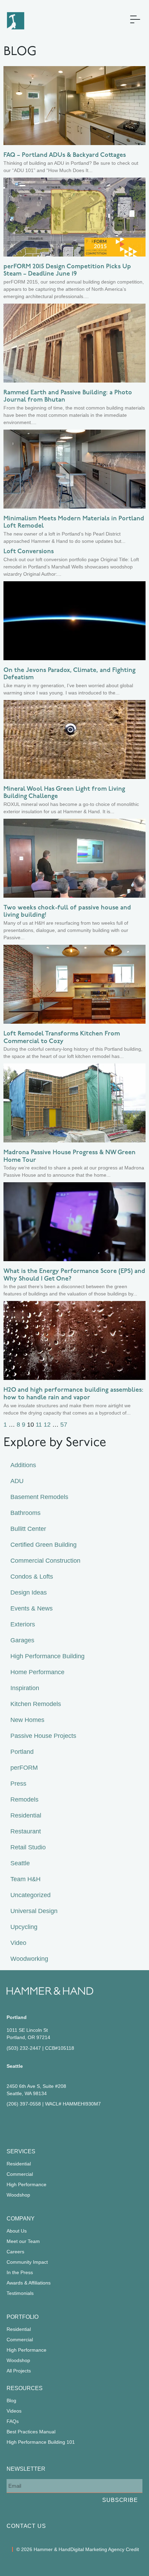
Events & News (32, 1608)
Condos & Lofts (32, 1577)
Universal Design (34, 1911)
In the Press (20, 2272)
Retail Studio (28, 1847)
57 (64, 1425)
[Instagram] (31, 2124)
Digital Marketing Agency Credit (105, 2549)
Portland (22, 1752)
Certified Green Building (43, 1545)
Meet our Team (23, 2241)
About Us (17, 2231)
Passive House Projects (43, 1736)
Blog (11, 2400)
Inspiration (25, 1688)
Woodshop (18, 2195)
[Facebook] (11, 2124)
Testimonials (20, 2293)
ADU (17, 1481)
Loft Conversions (29, 552)
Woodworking (29, 1959)
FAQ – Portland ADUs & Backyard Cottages (65, 155)
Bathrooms (25, 1513)
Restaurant (26, 1831)
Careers (15, 2252)
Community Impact (27, 2262)
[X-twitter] (60, 2124)
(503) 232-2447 (24, 2048)
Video (18, 1943)
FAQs (13, 2421)
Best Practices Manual (31, 2432)
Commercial (20, 2174)
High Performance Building (47, 1656)
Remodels (24, 1799)
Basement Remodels (39, 1497)
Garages (22, 1640)
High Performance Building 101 (41, 2442)
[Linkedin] (50, 2124)
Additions (23, 1465)
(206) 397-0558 (24, 2104)
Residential (26, 1815)
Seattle (20, 1863)
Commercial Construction (45, 1561)
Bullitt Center (28, 1529)
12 (47, 1425)
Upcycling (24, 1927)
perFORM (24, 1768)
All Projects (19, 2371)
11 (39, 1425)
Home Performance (37, 1672)
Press (18, 1784)
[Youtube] (70, 2124)
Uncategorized (30, 1895)
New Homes (27, 1720)
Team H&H (25, 1879)
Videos (14, 2411)
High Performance (27, 2184)
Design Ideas (29, 1592)
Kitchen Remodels (36, 1704)
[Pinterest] (41, 2124)
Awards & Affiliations (29, 2283)
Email (13, 2473)
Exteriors (23, 1624)
